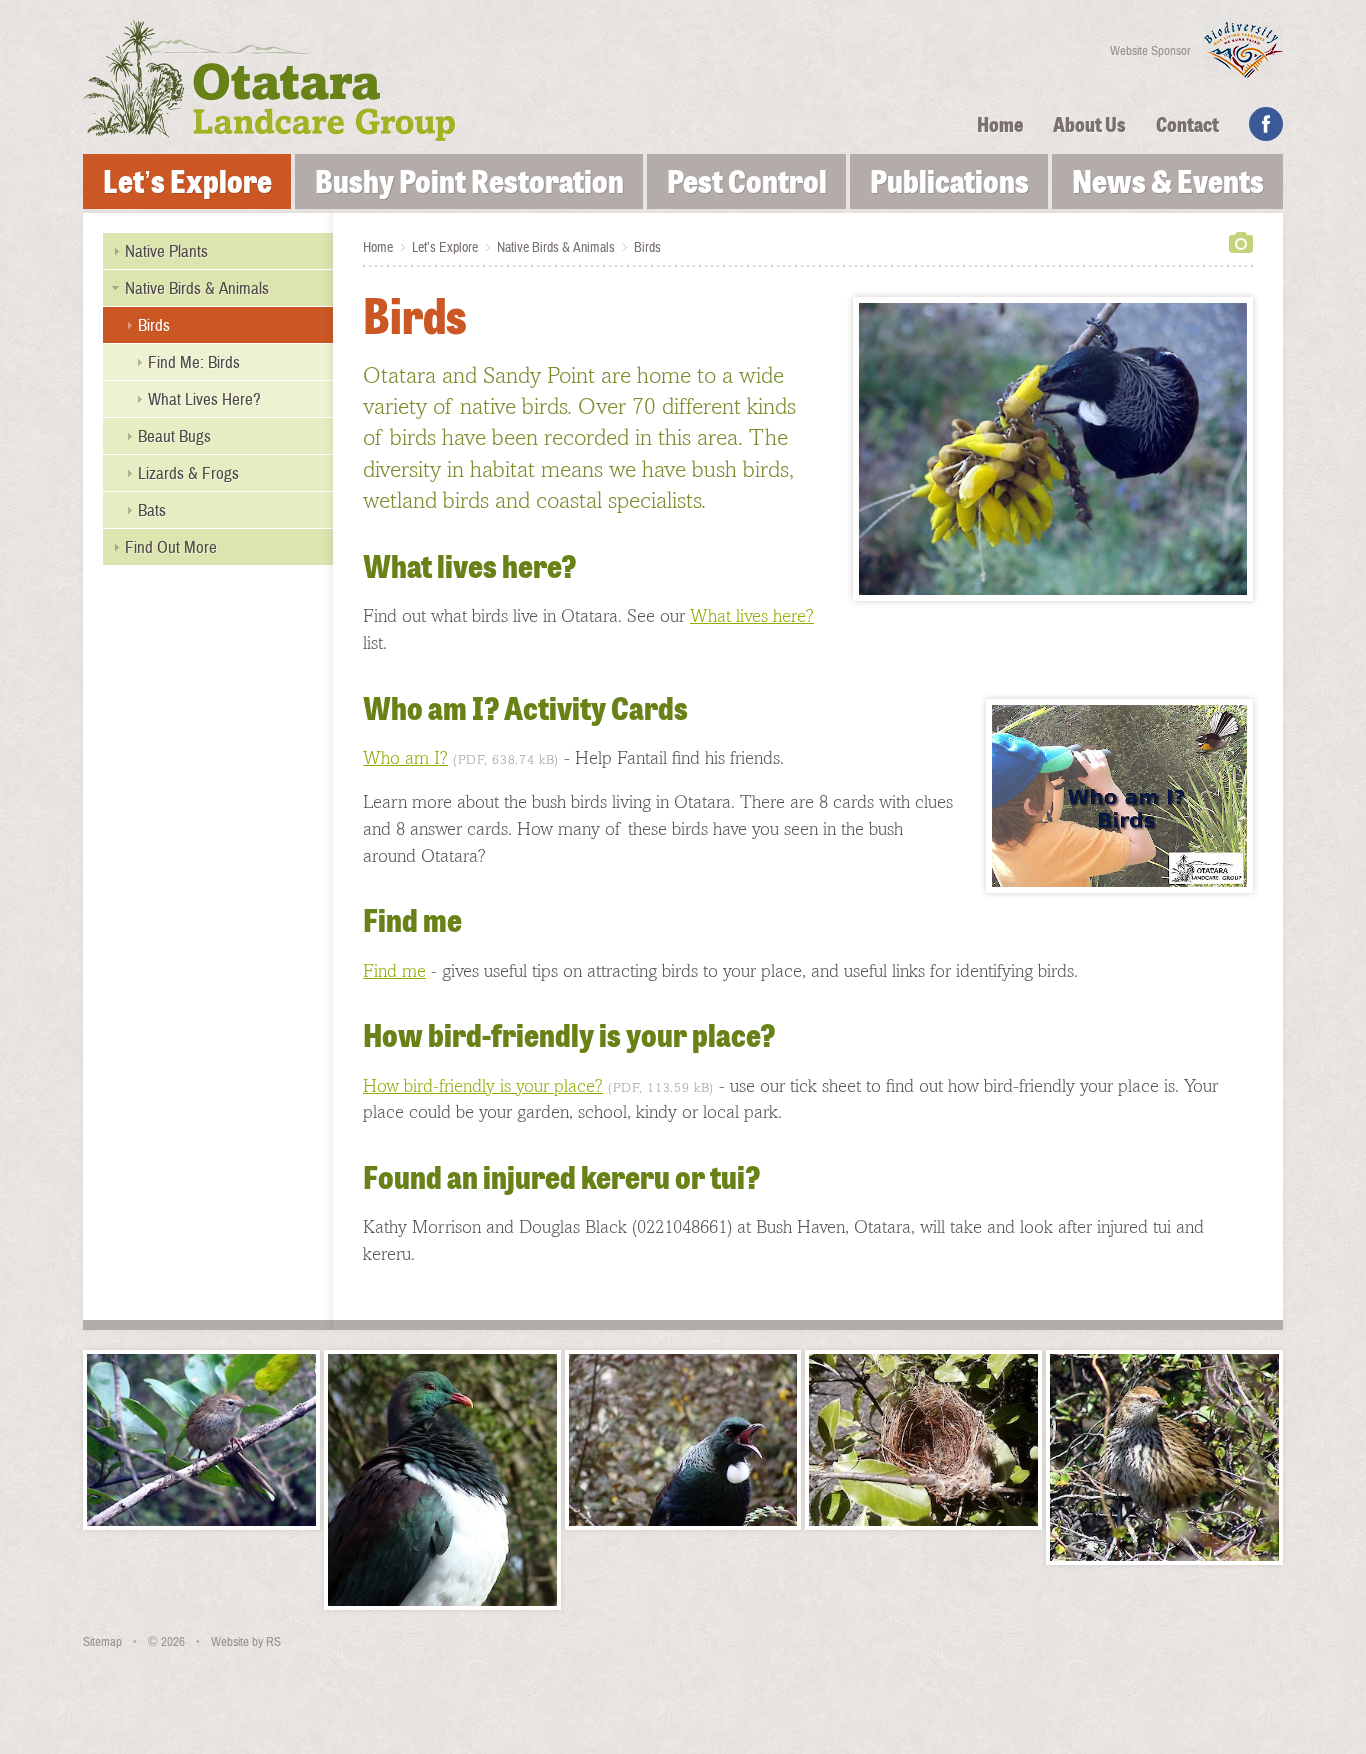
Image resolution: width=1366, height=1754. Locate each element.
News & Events (1168, 185)
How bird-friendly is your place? (483, 1085)
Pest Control (747, 185)
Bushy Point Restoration (469, 185)
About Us (1089, 127)
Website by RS (246, 1642)
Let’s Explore (187, 185)
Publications (949, 185)
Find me (394, 970)
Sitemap (102, 1642)
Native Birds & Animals (556, 248)
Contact (1187, 127)
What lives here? (752, 615)
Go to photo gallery (1241, 242)
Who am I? (405, 757)
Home (1000, 127)
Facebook (1266, 124)
